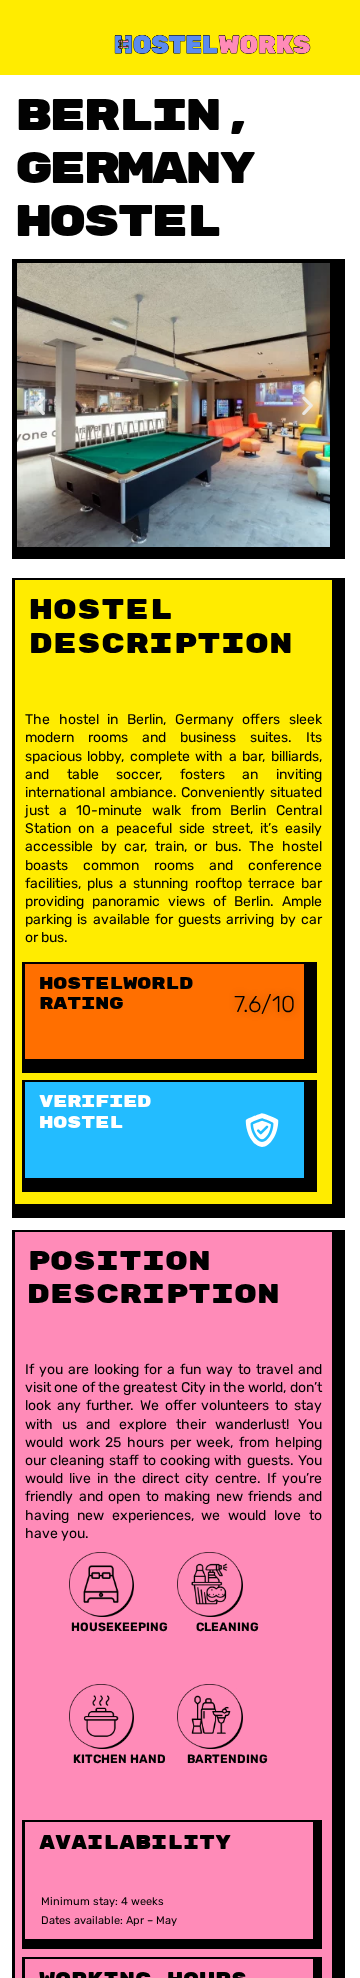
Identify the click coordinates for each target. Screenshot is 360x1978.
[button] (39, 404)
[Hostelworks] (182, 42)
